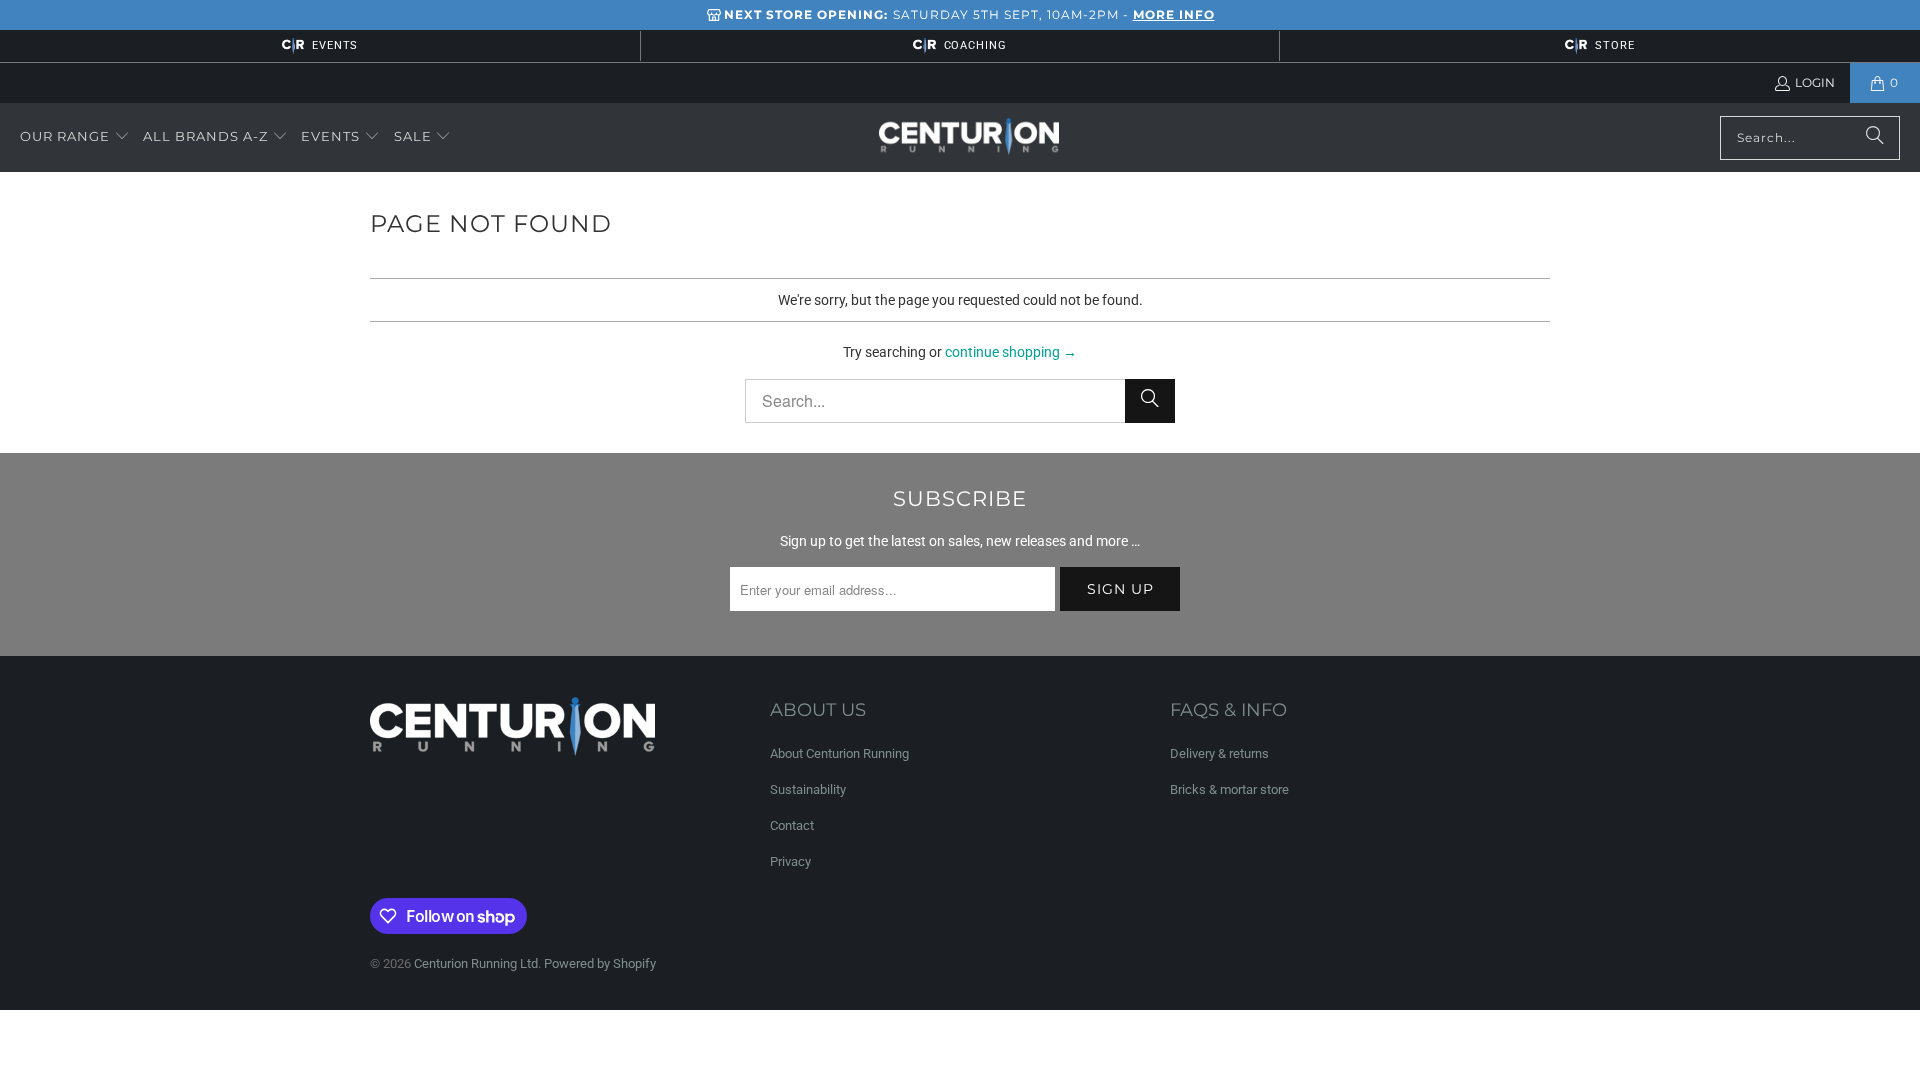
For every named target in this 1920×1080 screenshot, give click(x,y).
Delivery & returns (1219, 753)
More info (1174, 14)
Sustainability (808, 789)
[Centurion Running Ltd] (969, 138)
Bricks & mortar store (1229, 789)
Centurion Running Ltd (476, 963)
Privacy (790, 861)
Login (1815, 82)
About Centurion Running (839, 753)
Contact (792, 825)
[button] (75, 137)
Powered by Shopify (600, 963)
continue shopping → (1011, 352)
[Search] (1875, 138)
